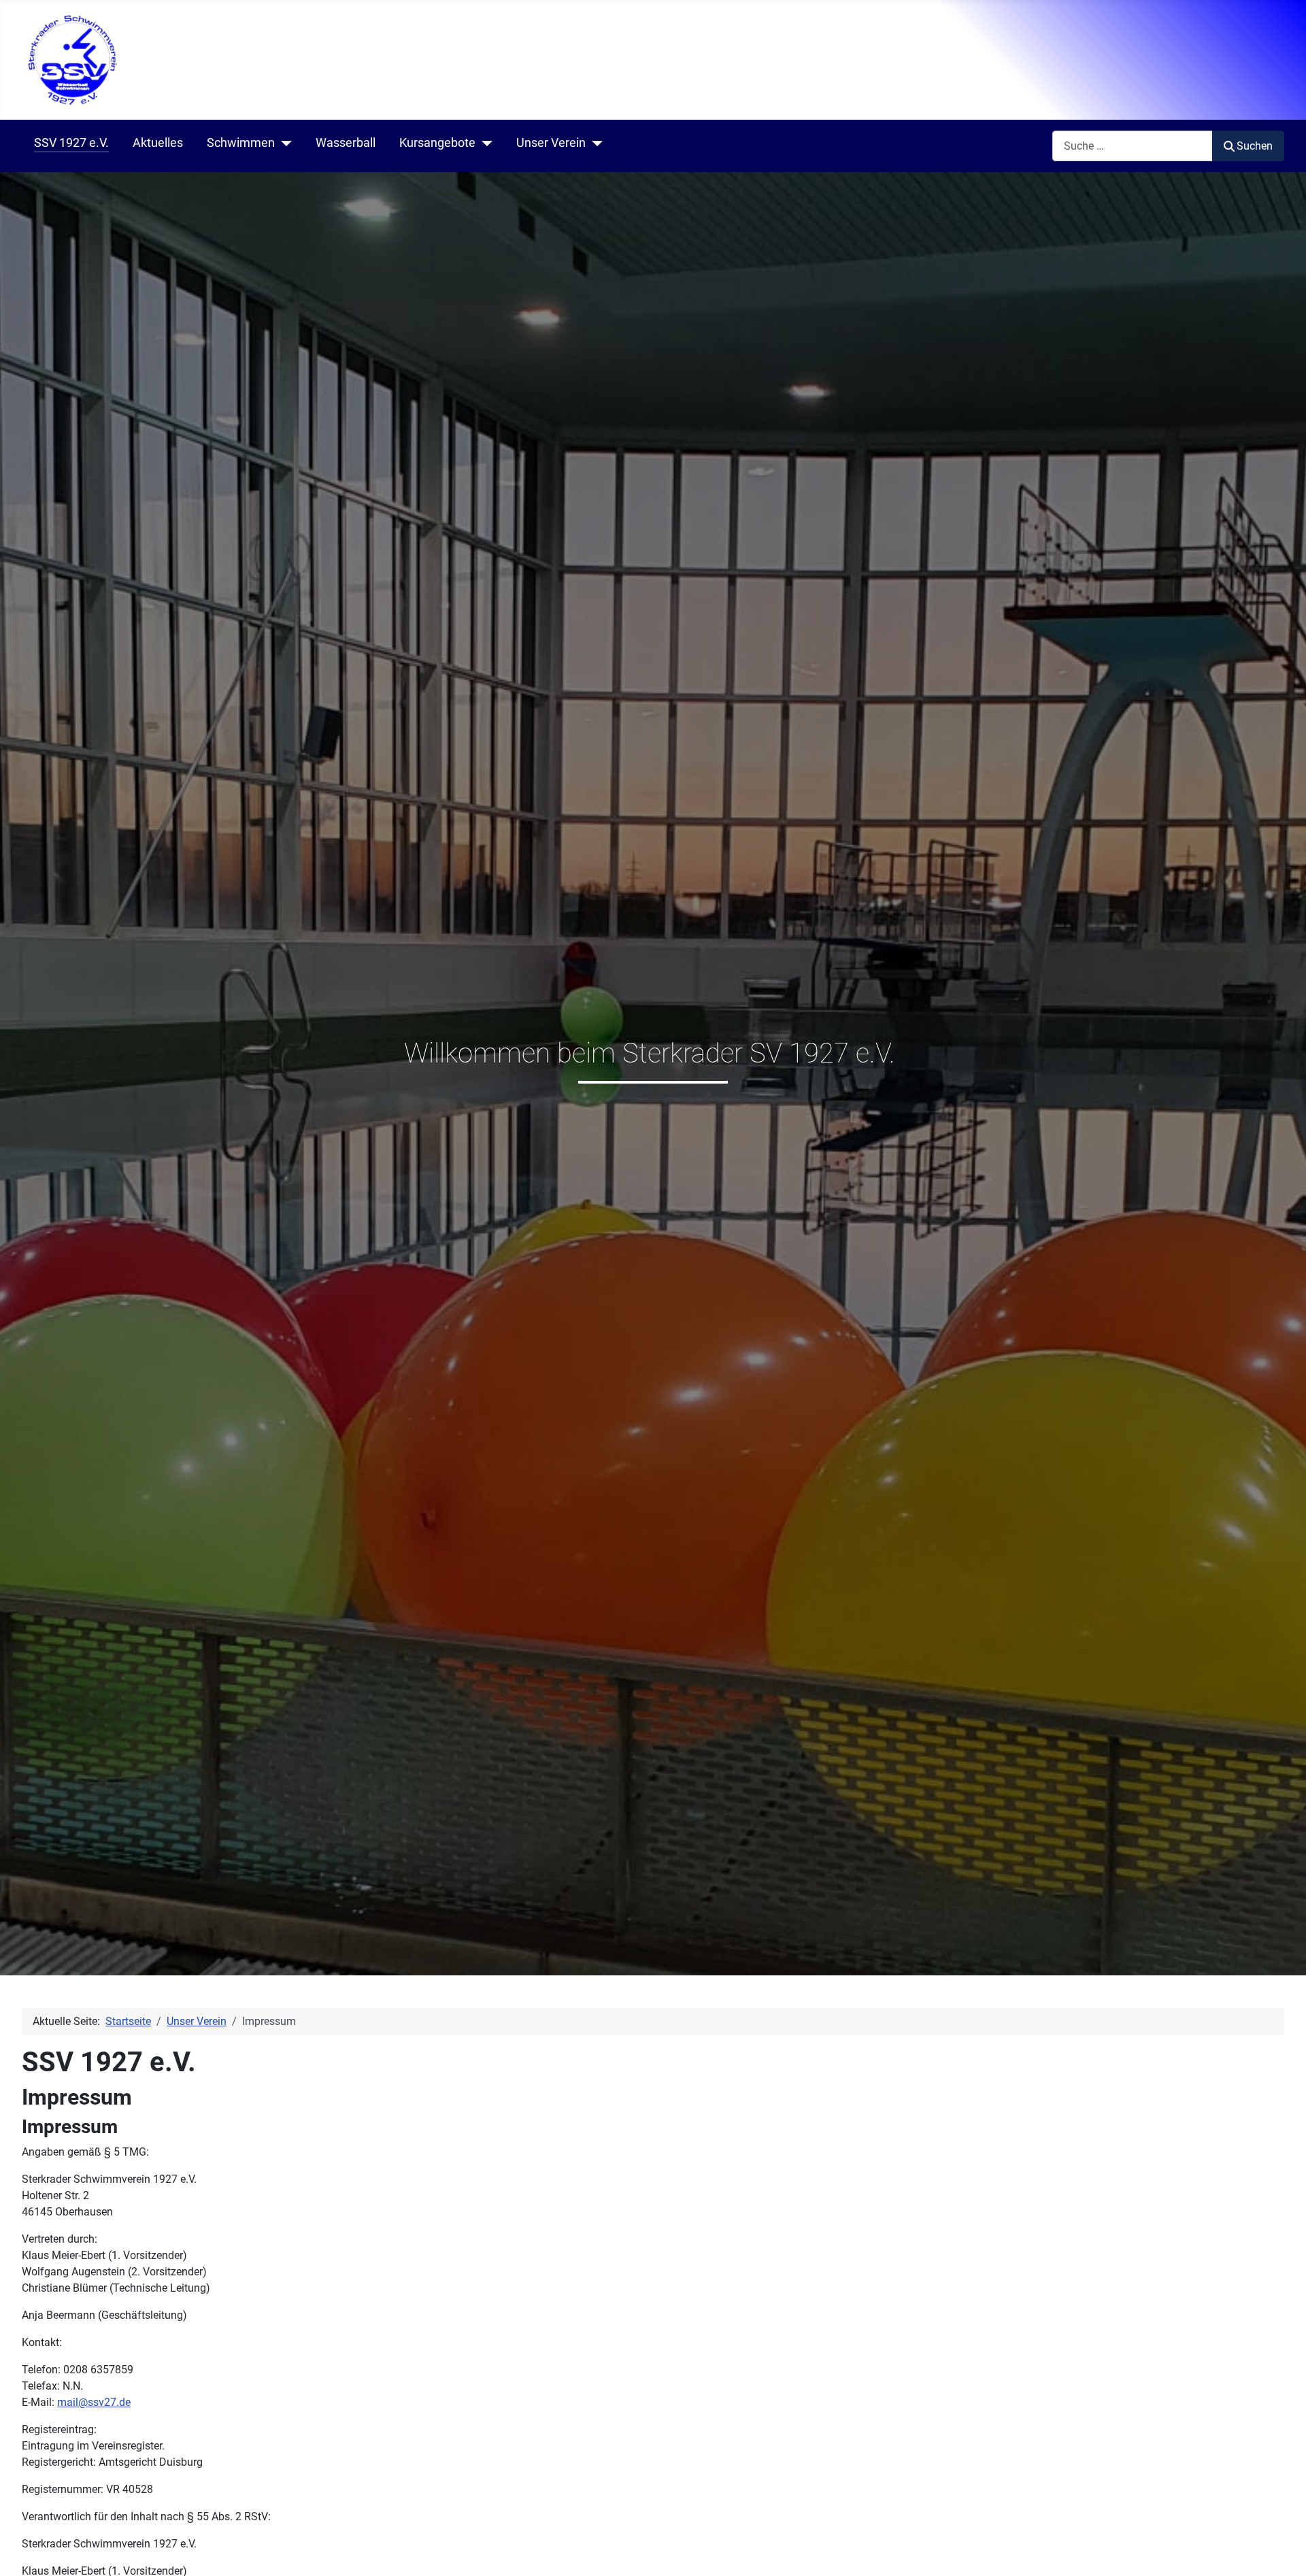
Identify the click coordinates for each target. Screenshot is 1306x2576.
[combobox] (1133, 146)
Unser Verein (551, 143)
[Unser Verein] (594, 144)
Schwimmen (241, 143)
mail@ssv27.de (94, 2402)
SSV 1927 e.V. (71, 143)
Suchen (1255, 146)
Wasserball (346, 143)
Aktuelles (158, 143)
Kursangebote (437, 143)
